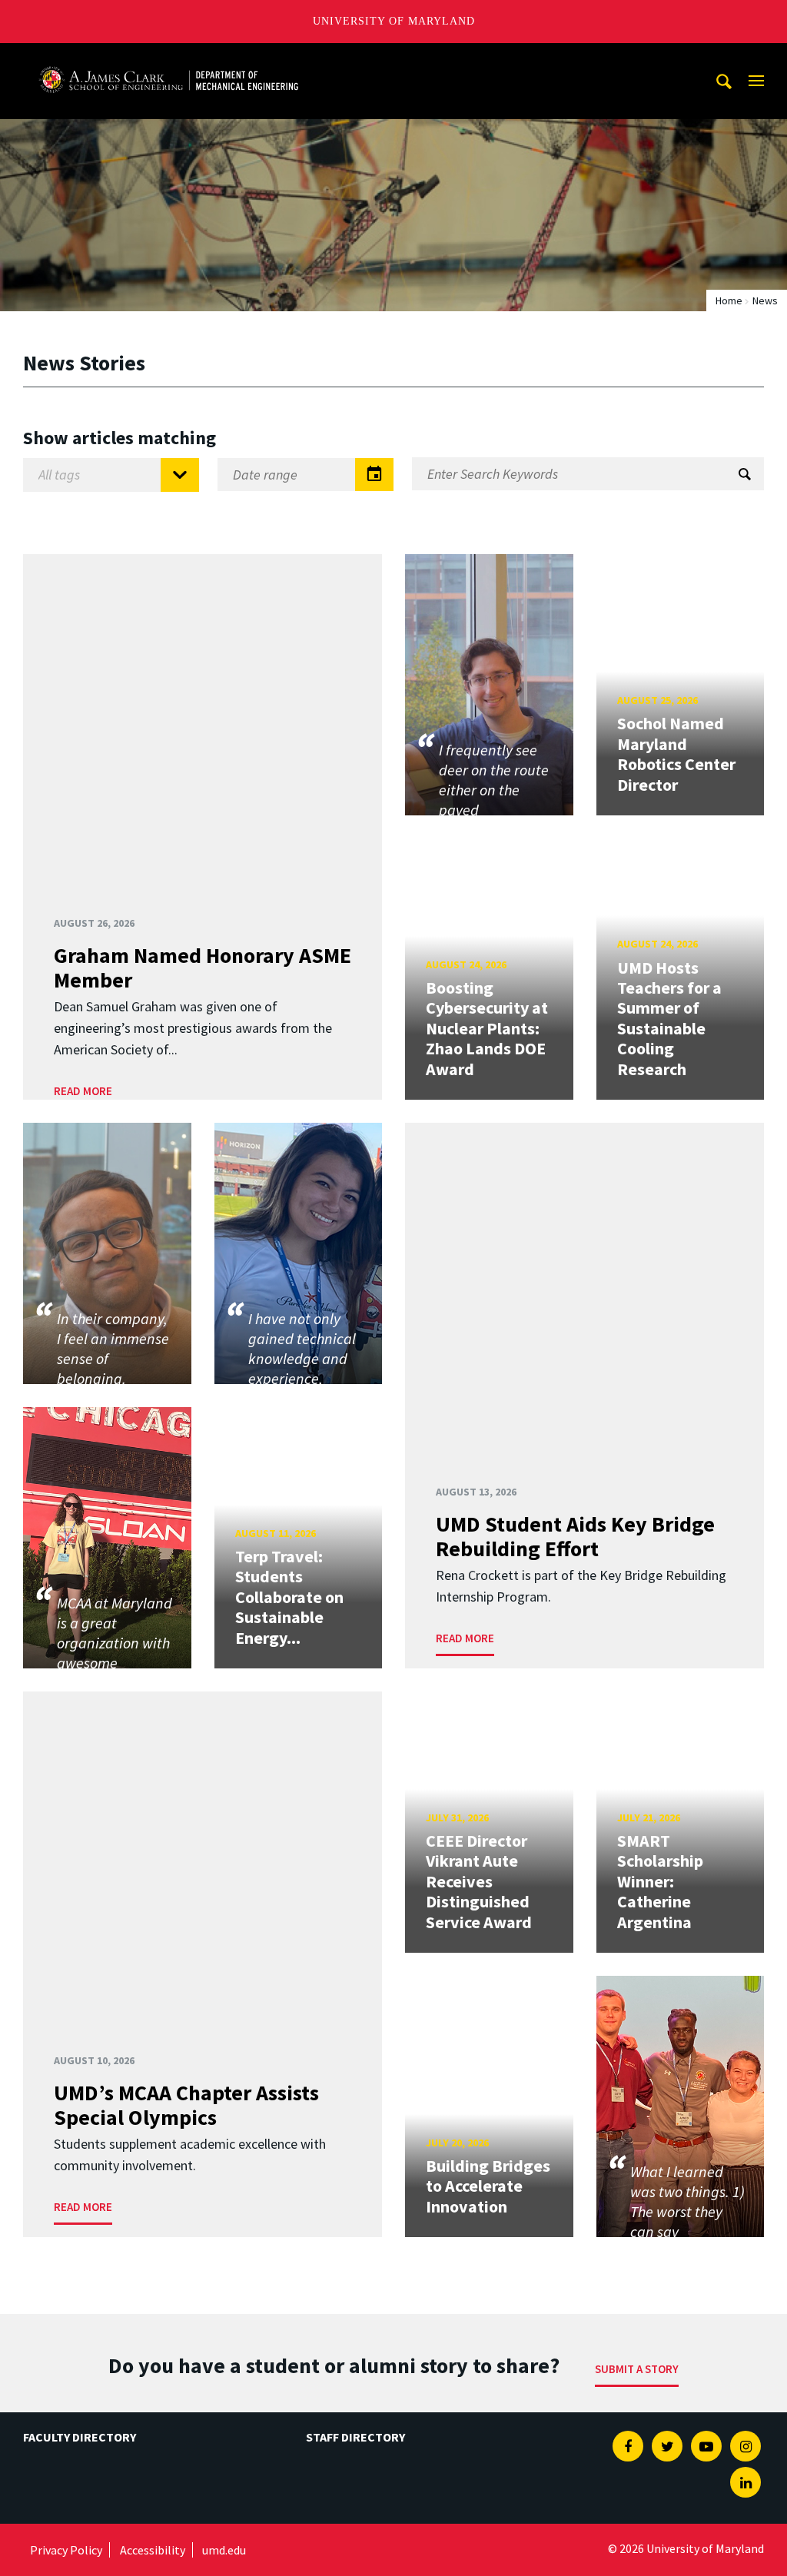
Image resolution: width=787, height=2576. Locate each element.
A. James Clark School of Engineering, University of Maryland (168, 57)
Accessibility (153, 2550)
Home (729, 300)
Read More (83, 1091)
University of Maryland (394, 21)
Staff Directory (355, 2437)
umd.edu (224, 2550)
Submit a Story (637, 2369)
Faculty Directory (80, 2437)
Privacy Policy (66, 2550)
